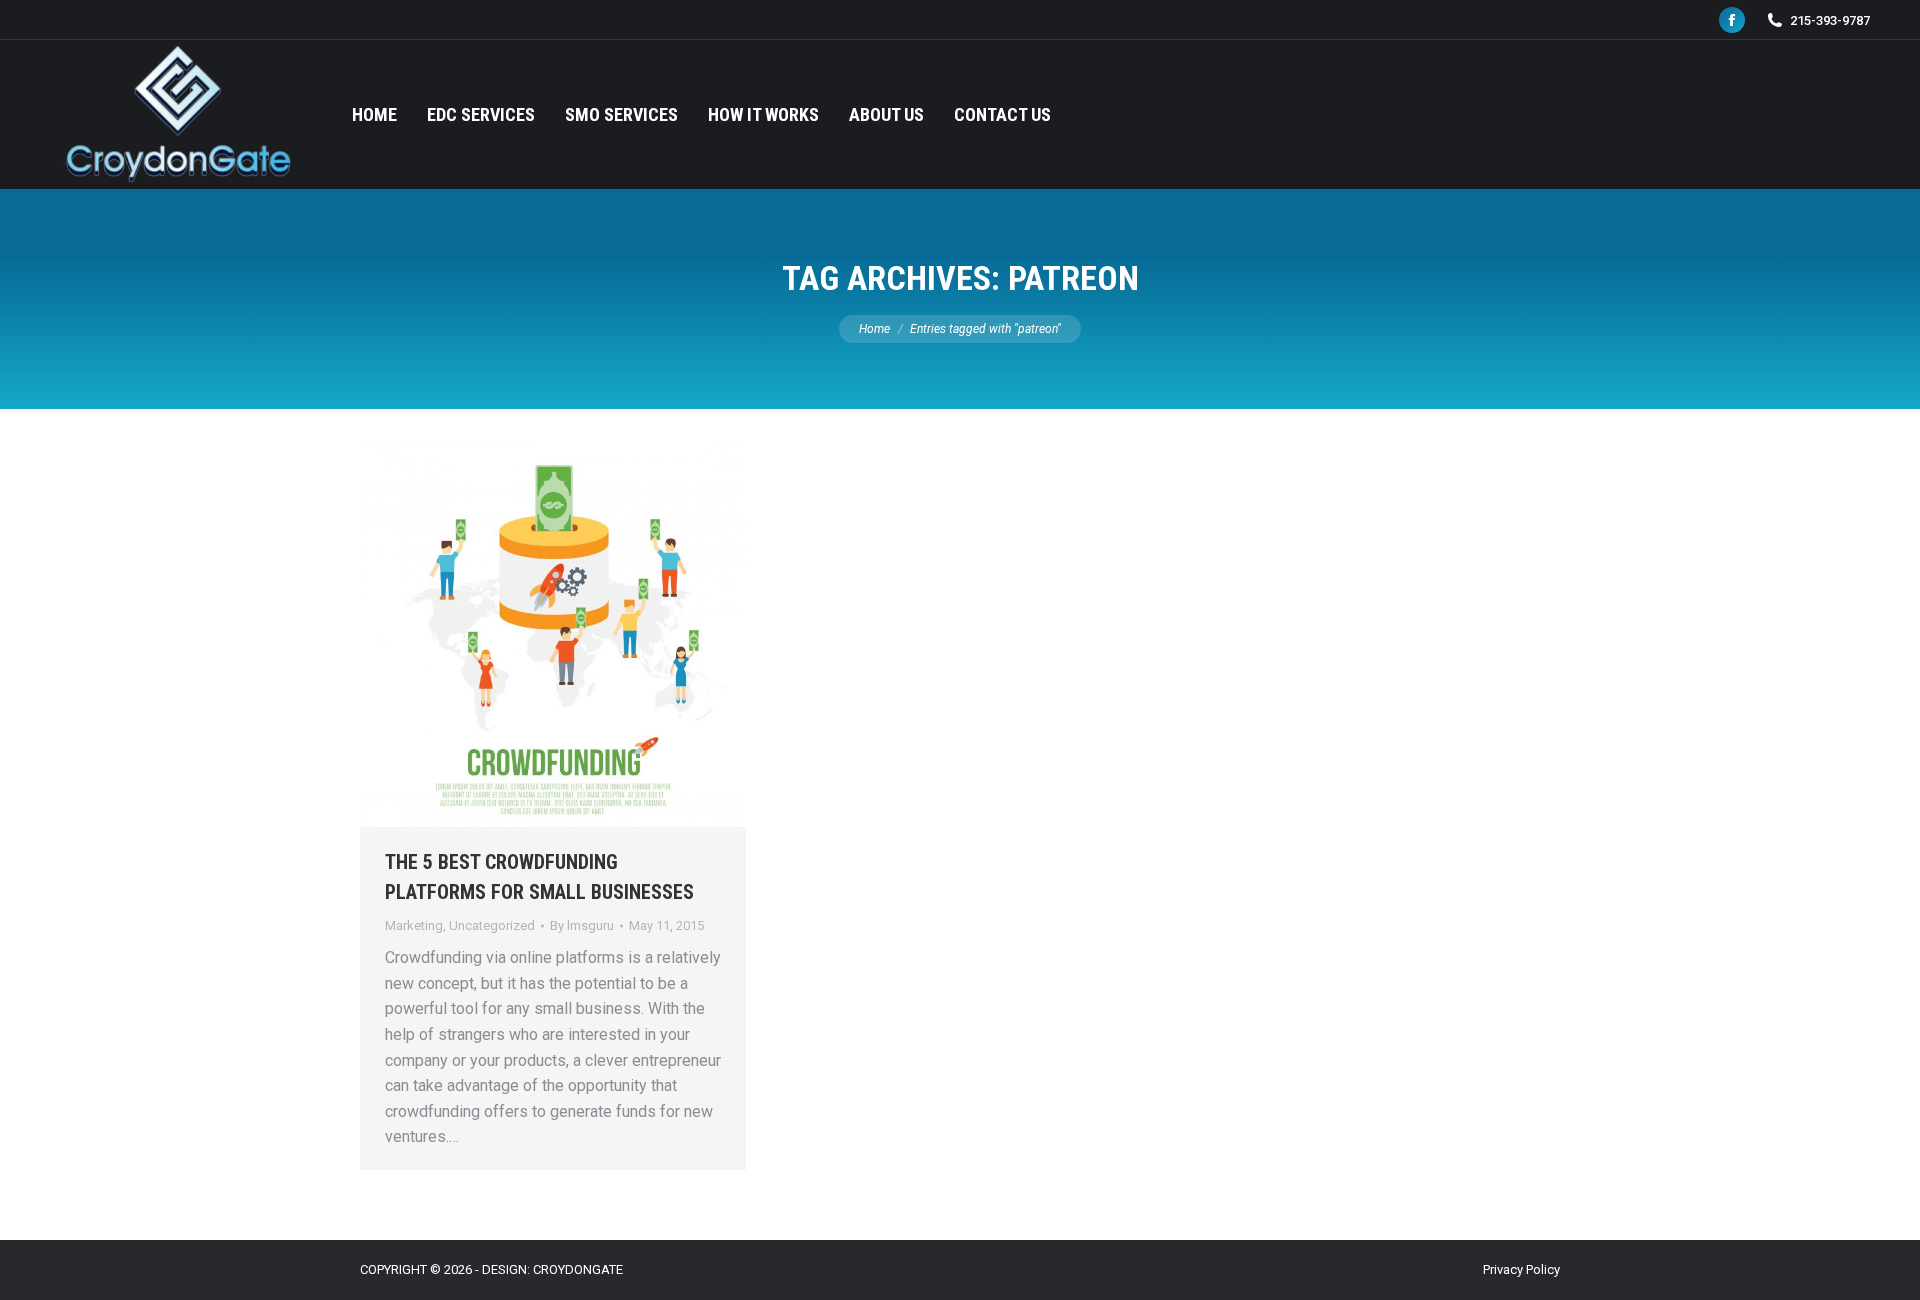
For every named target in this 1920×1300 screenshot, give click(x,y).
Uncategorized (492, 925)
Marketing (414, 925)
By (582, 925)
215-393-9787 (1830, 20)
